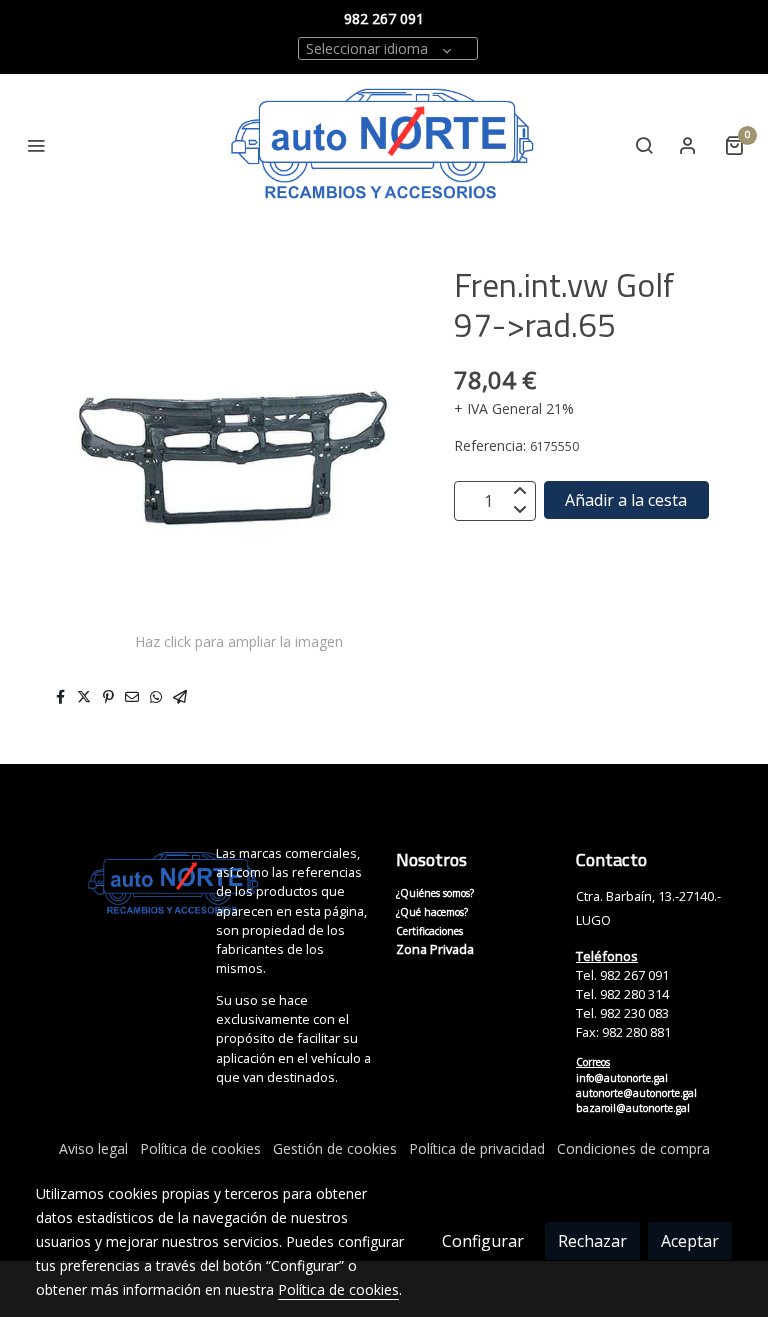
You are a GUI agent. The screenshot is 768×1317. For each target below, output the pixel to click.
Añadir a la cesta (626, 500)
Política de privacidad (477, 1148)
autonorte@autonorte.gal (636, 1093)
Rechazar (592, 1241)
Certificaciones (429, 931)
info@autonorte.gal (622, 1078)
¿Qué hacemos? (432, 912)
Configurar (483, 1241)
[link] (384, 145)
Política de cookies (200, 1148)
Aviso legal (93, 1148)
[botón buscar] (644, 145)
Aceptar (690, 1241)
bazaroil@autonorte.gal (633, 1108)
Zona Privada (435, 949)
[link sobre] (114, 884)
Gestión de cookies (335, 1148)
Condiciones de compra (633, 1148)
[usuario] (688, 145)
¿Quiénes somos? (435, 893)
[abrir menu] (36, 145)
